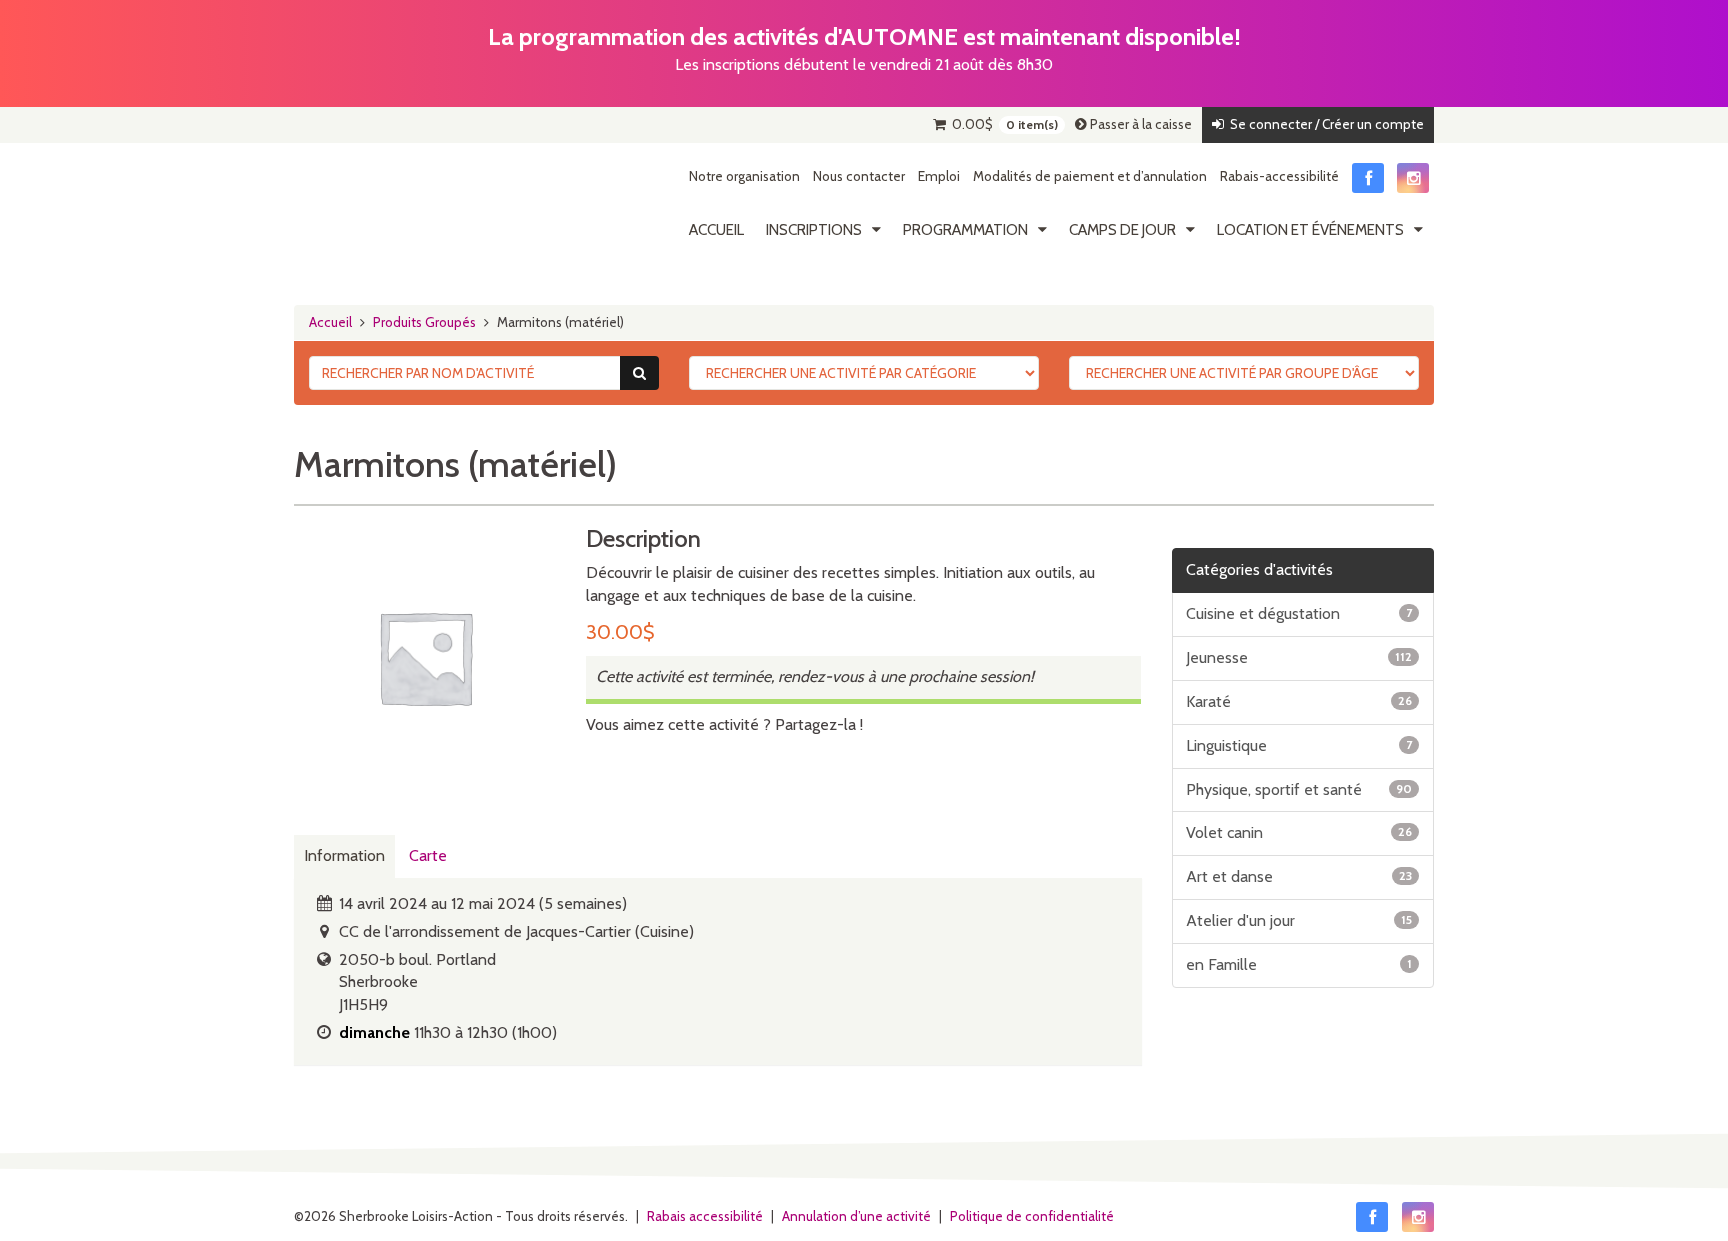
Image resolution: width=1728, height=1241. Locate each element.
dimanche (374, 1032)
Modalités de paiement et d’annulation (1090, 176)
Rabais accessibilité (705, 1216)
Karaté (1299, 701)
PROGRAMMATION (965, 229)
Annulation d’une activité (856, 1216)
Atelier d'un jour (1299, 920)
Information (344, 855)
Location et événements (1310, 229)
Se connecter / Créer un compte (1324, 124)
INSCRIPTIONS (814, 229)
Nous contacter (859, 176)
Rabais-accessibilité (1279, 176)
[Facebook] (1368, 178)
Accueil (716, 229)
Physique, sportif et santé (1299, 789)
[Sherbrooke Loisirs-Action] (389, 208)
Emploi (939, 176)
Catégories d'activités (1259, 569)
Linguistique (1299, 745)
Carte (428, 855)
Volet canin (1299, 832)
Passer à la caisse (1139, 124)
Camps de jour (1122, 229)
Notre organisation (744, 176)
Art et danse (1299, 876)
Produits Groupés (424, 322)
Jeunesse (1299, 657)
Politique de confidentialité (1032, 1216)
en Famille (1299, 964)
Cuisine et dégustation (1299, 613)
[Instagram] (1413, 178)
